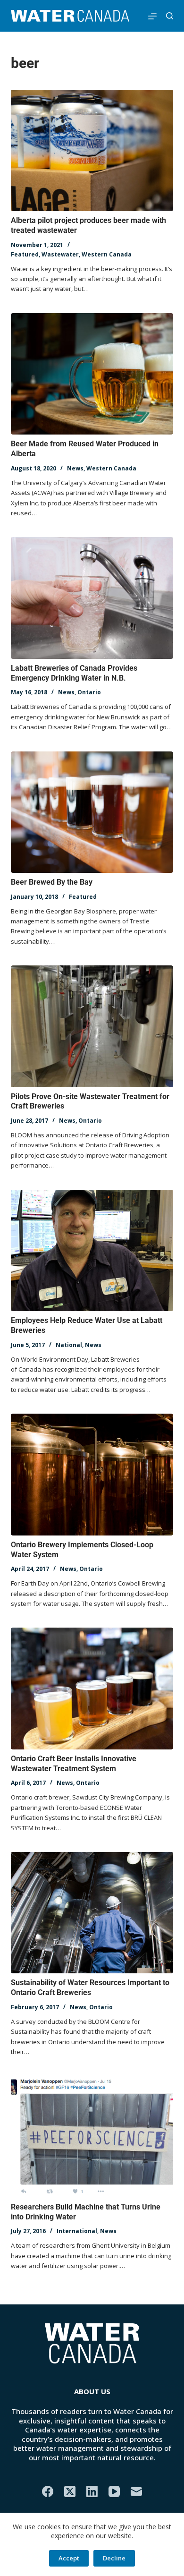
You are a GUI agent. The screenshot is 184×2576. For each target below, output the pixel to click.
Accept (69, 2558)
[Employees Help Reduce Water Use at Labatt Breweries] (92, 1250)
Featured (25, 254)
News (75, 468)
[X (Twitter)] (70, 2491)
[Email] (136, 2491)
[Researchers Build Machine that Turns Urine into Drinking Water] (92, 2137)
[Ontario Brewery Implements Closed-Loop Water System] (92, 1474)
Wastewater (60, 254)
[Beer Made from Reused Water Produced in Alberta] (92, 374)
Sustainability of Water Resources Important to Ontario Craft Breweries (90, 1987)
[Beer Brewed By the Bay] (92, 812)
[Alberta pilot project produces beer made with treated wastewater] (92, 150)
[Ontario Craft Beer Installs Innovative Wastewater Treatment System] (92, 1688)
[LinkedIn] (92, 2491)
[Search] (170, 16)
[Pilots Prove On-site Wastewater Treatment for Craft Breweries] (92, 1026)
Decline (114, 2558)
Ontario (89, 692)
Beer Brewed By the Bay (52, 882)
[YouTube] (114, 2491)
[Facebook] (48, 2491)
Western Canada (107, 254)
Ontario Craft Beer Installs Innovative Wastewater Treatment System (74, 1764)
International (77, 2231)
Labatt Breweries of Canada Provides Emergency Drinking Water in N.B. (74, 673)
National (69, 1345)
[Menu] (152, 16)
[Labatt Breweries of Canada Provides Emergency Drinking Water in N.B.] (92, 598)
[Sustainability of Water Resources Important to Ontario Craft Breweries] (92, 1913)
